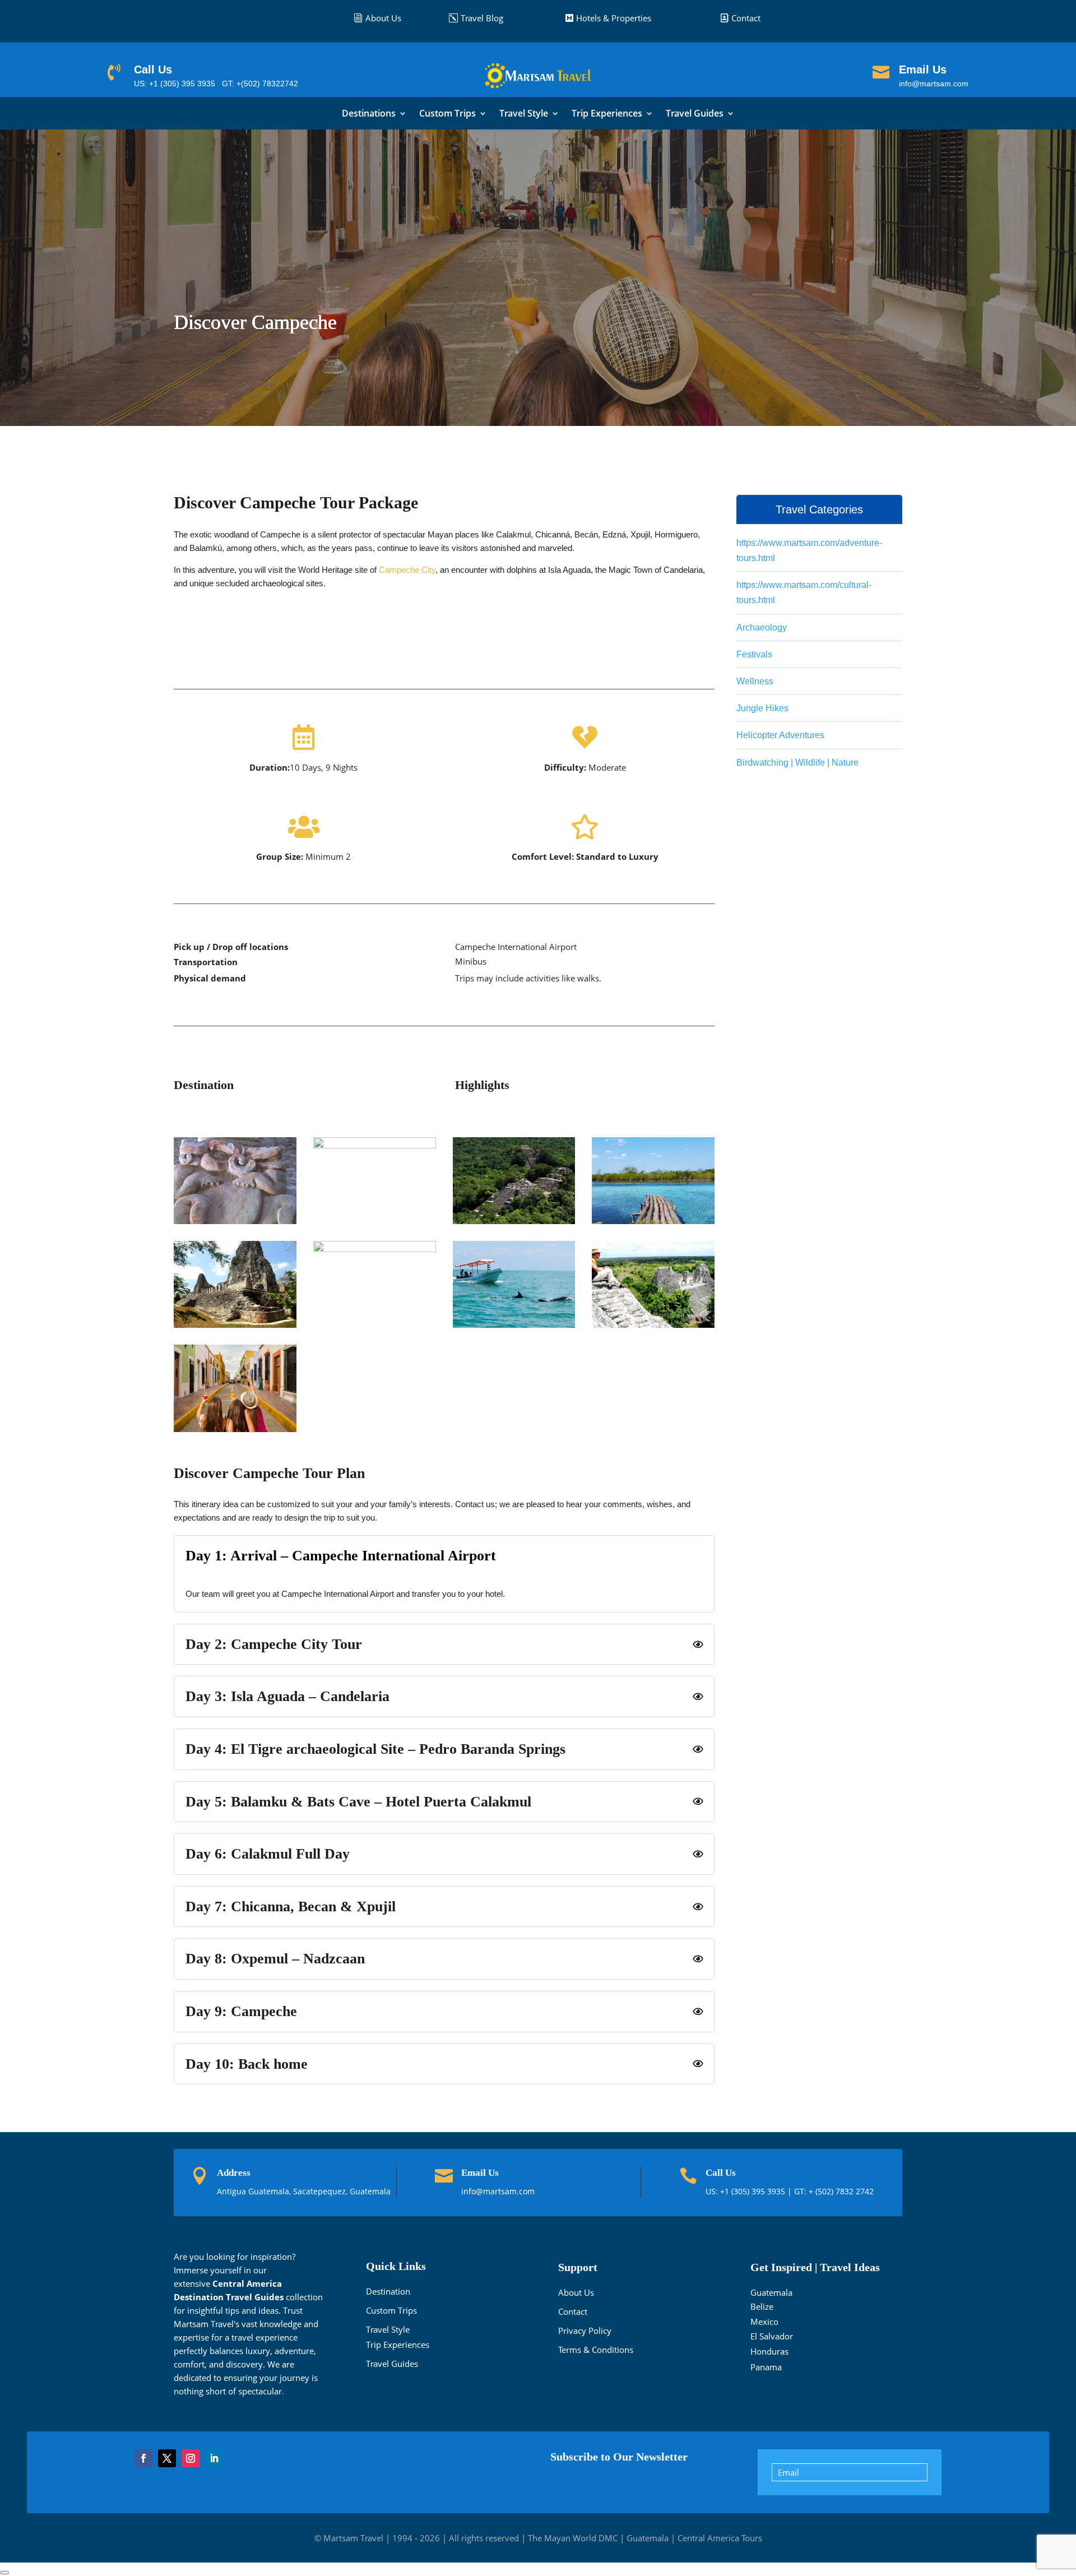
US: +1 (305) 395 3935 (175, 84)
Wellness (755, 681)
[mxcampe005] (235, 1324)
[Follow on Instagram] (191, 2458)
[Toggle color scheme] (4, 2573)
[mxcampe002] (375, 1145)
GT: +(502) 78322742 (260, 84)
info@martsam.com (934, 84)
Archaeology (762, 627)
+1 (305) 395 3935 (754, 2191)
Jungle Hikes (762, 708)
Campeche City (407, 570)
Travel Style (524, 114)
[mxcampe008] (653, 1324)
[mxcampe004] (653, 1221)
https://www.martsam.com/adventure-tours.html (809, 550)
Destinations (369, 114)
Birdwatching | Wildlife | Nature (797, 763)
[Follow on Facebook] (143, 2458)
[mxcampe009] (235, 1429)
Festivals (754, 654)
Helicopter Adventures (780, 735)
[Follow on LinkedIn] (214, 2458)
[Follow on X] (167, 2458)
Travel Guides (695, 114)
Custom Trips (447, 114)
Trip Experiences (607, 114)
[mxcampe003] (514, 1221)
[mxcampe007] (514, 1324)
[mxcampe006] (375, 1249)
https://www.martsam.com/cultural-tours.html (804, 592)
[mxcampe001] (235, 1221)
